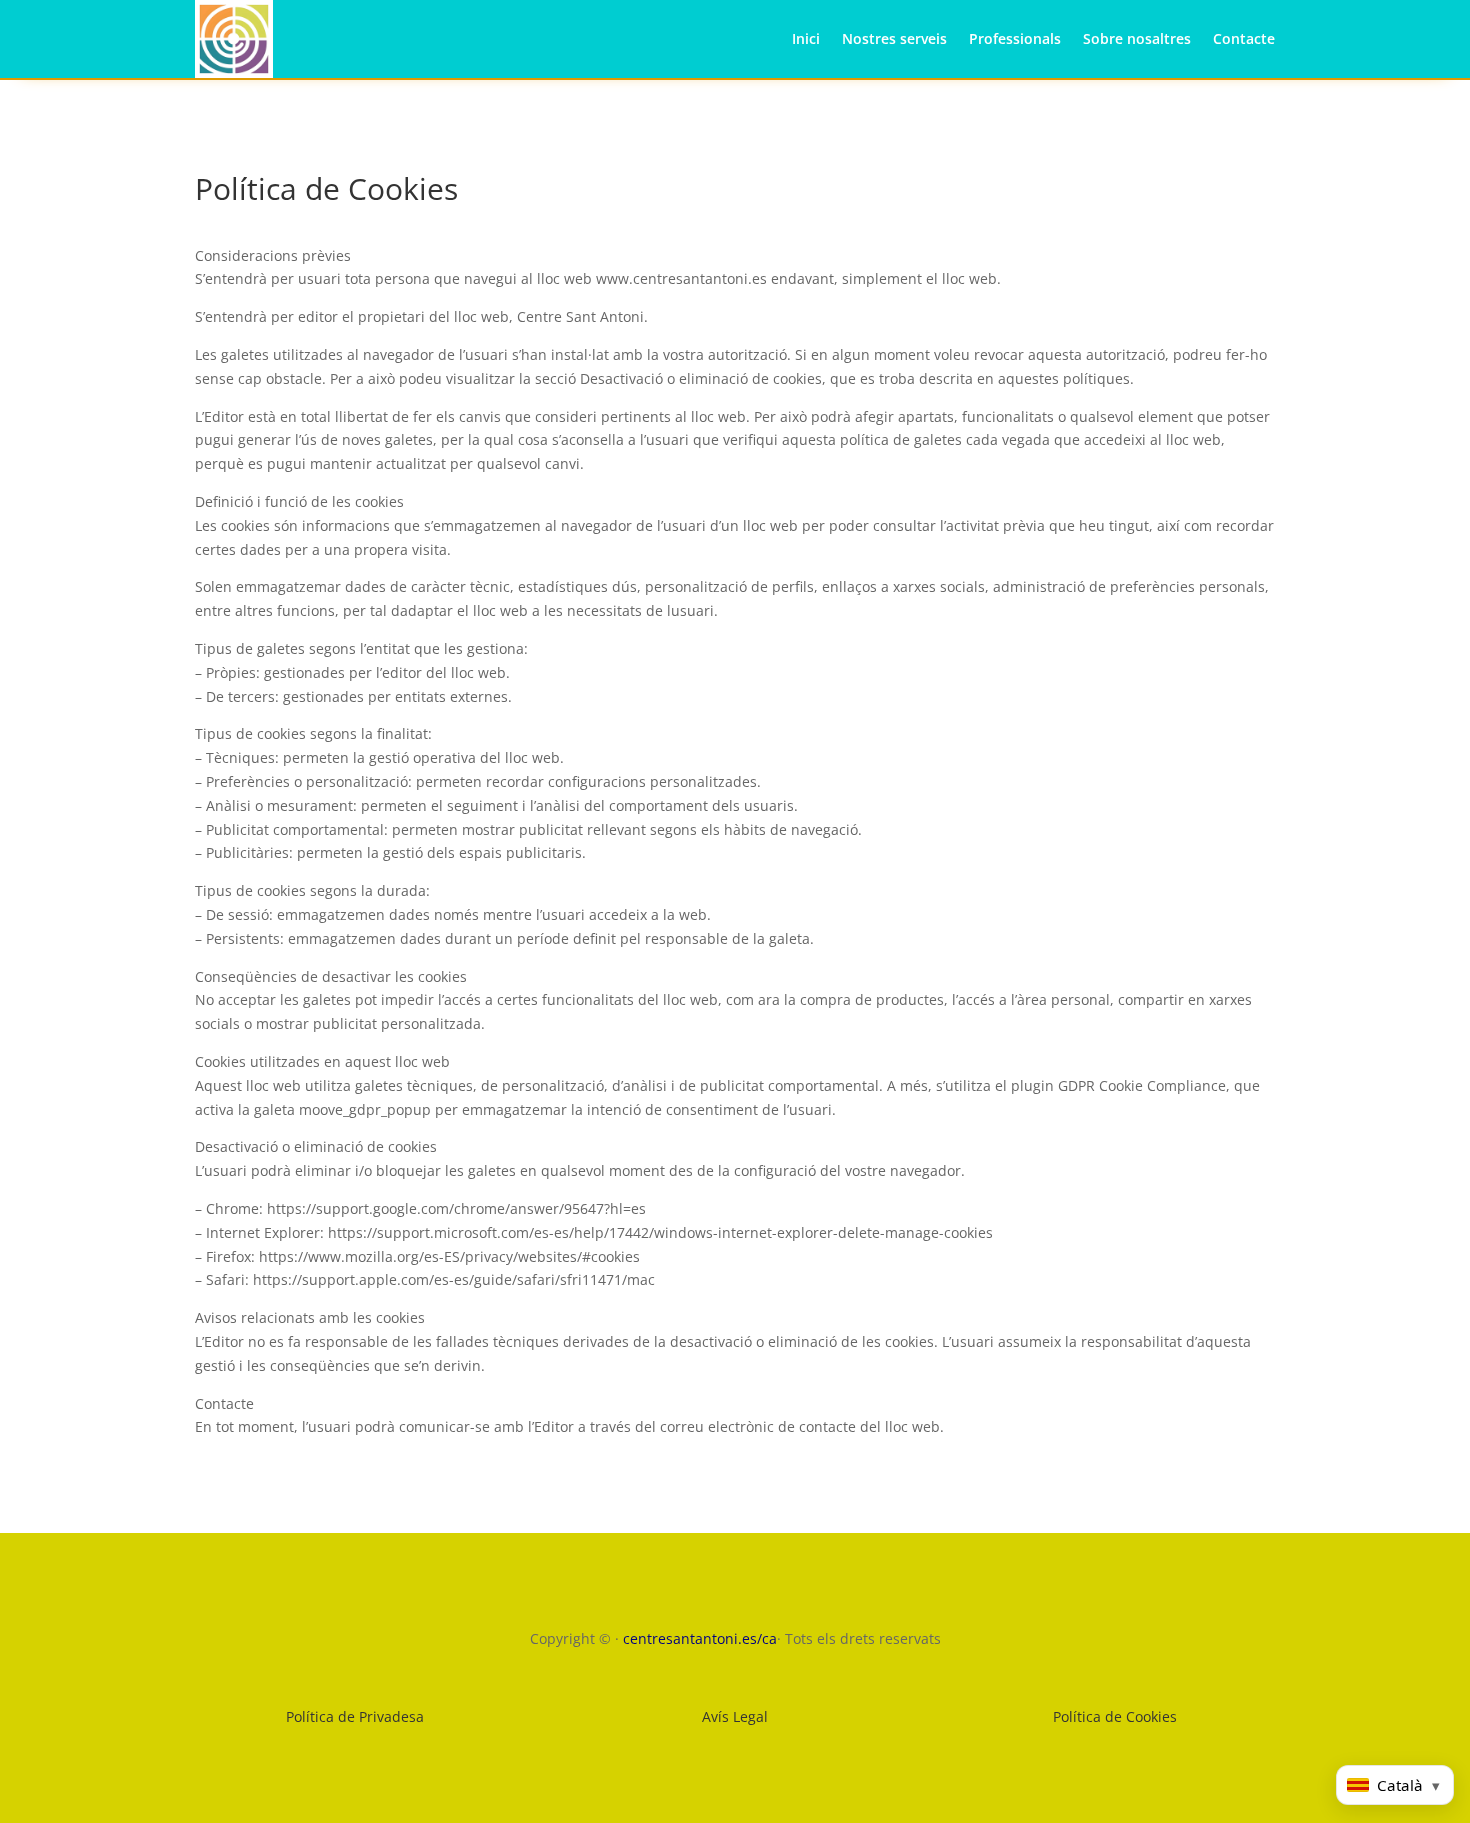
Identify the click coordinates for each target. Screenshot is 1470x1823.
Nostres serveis (894, 38)
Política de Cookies (1115, 1716)
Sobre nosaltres (1137, 38)
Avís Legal (735, 1716)
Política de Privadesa (355, 1716)
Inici (806, 38)
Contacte (1244, 38)
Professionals (1015, 38)
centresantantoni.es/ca (700, 1638)
